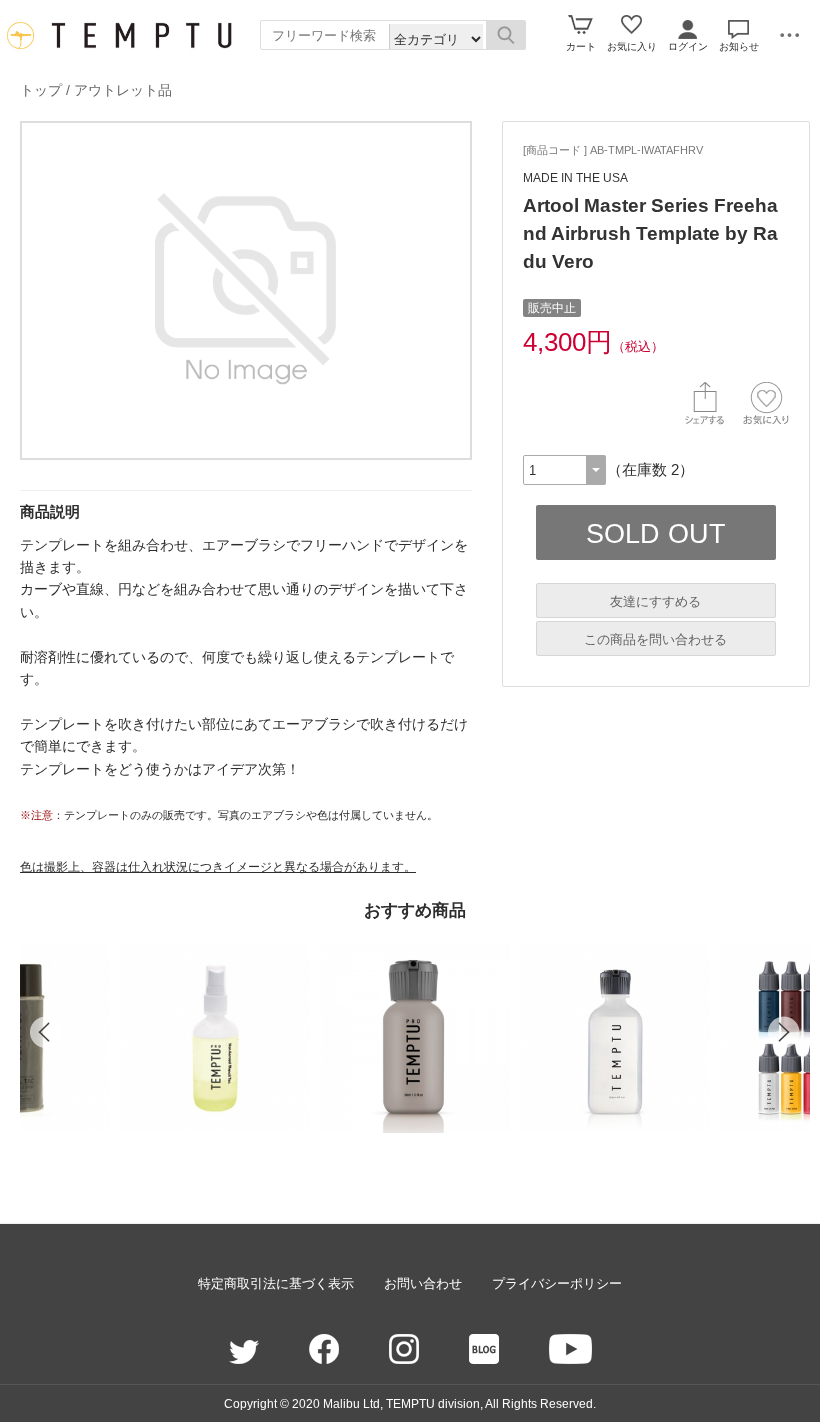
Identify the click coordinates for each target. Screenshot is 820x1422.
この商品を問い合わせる (655, 639)
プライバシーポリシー (557, 1283)
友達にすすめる (655, 601)
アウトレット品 (123, 90)
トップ (41, 90)
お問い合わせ (423, 1283)
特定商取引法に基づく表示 (276, 1283)
